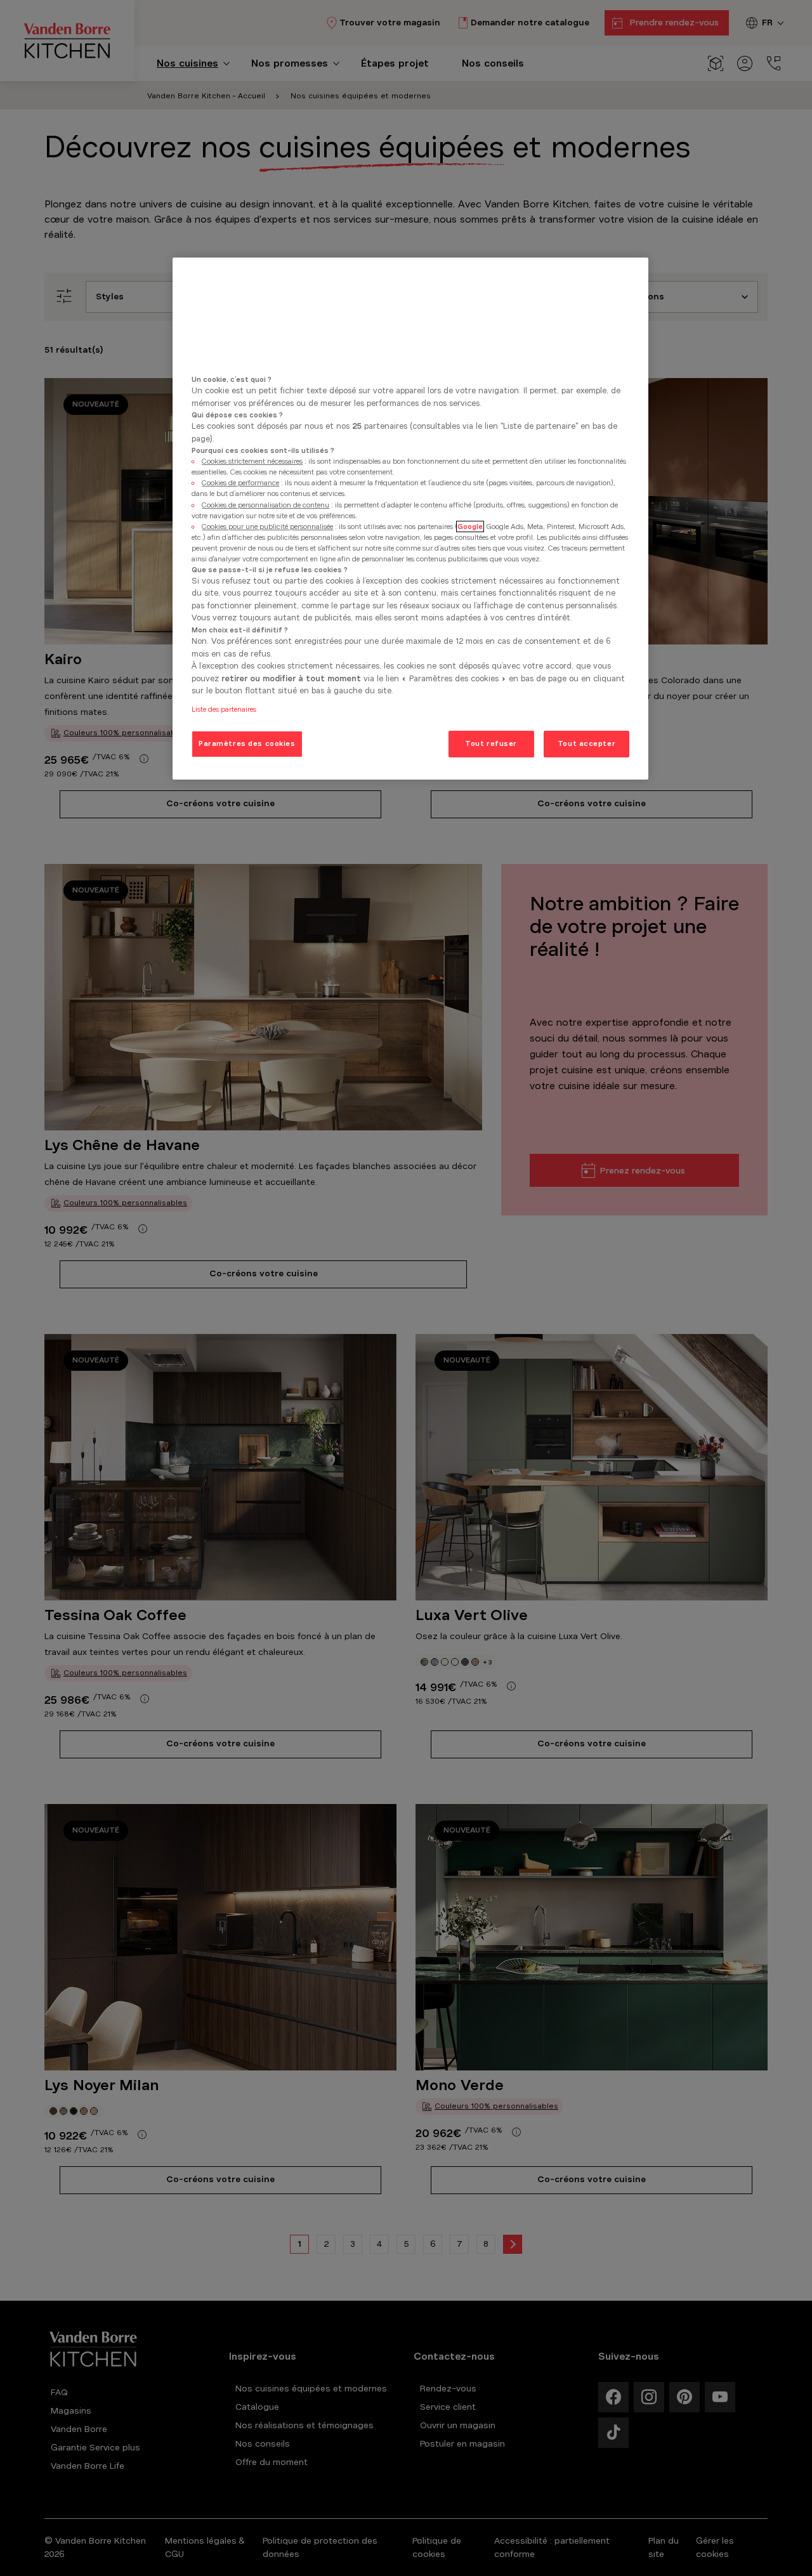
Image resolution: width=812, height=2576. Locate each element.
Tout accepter (586, 743)
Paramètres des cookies (247, 743)
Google (470, 526)
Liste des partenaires (224, 709)
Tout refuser (491, 743)
